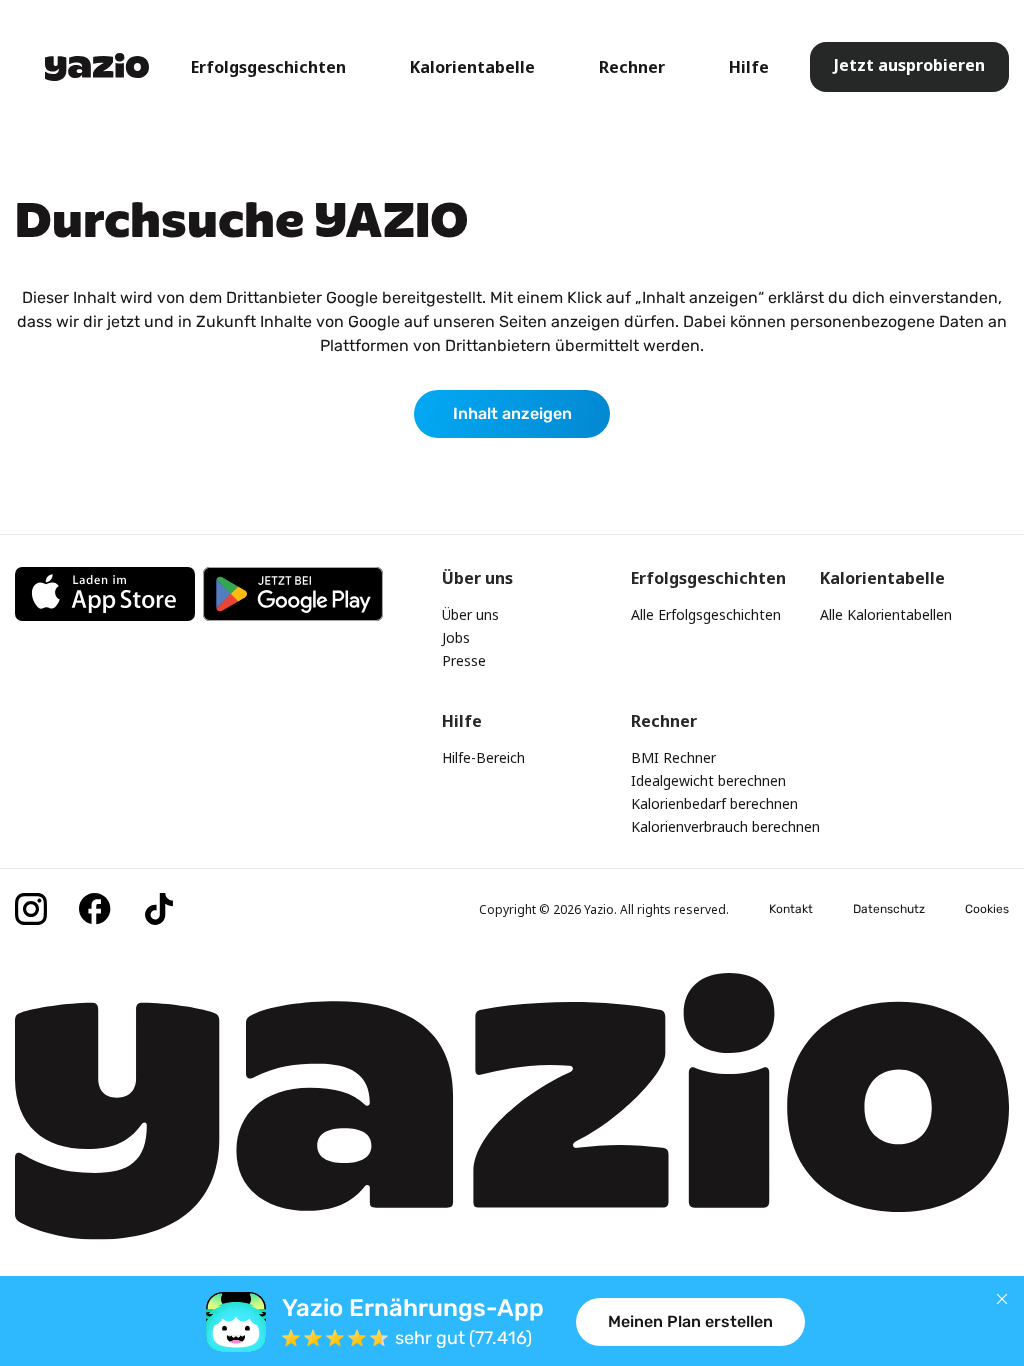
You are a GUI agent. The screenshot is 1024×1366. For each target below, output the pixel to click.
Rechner (632, 67)
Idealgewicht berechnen (708, 780)
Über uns (470, 614)
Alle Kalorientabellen (886, 614)
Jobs (456, 637)
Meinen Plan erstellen (690, 1321)
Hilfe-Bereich (483, 757)
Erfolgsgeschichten (268, 67)
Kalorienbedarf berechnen (714, 803)
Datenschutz (889, 909)
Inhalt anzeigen (512, 413)
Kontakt (791, 909)
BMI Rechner (673, 757)
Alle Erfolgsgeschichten (706, 614)
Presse (464, 660)
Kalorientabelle (472, 67)
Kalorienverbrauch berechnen (725, 826)
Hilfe (749, 67)
